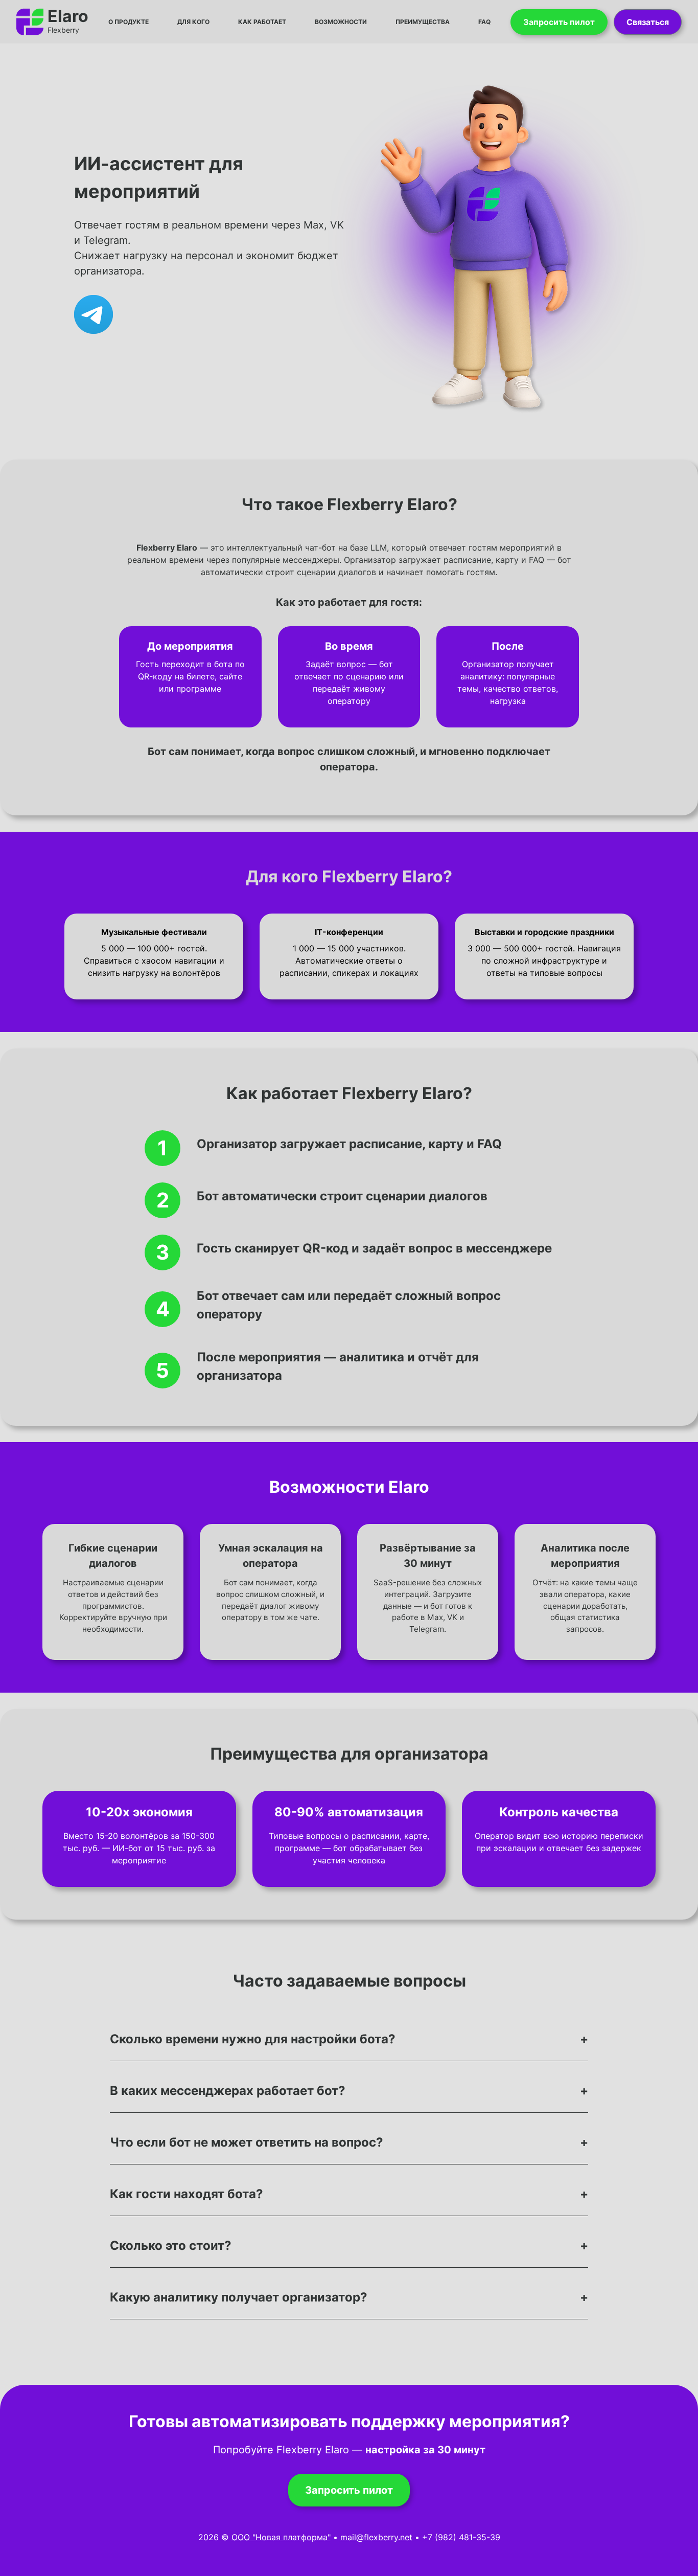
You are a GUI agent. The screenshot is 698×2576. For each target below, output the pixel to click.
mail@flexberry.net (376, 2537)
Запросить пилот (559, 22)
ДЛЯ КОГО (193, 22)
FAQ (484, 22)
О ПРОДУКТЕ (129, 22)
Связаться (648, 22)
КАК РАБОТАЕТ (262, 22)
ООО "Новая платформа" (281, 2537)
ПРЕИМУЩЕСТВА (423, 22)
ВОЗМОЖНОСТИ (341, 22)
